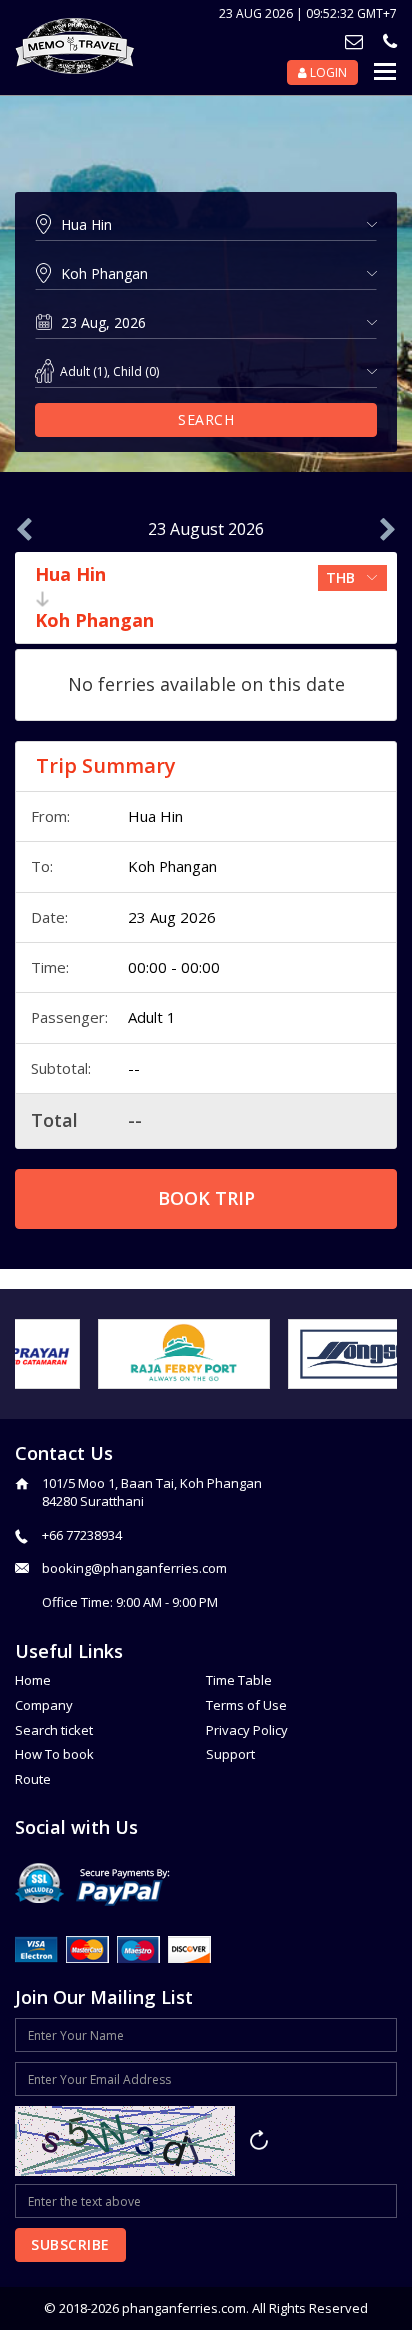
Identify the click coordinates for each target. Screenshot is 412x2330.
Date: (49, 917)
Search (206, 419)
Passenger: (69, 1017)
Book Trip (206, 1198)
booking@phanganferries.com (134, 1568)
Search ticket (54, 1730)
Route (33, 1779)
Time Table (239, 1680)
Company (44, 1705)
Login (327, 72)
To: (42, 866)
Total (54, 1120)
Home (33, 1680)
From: (50, 816)
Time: (50, 967)
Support (230, 1754)
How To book (54, 1754)
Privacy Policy (247, 1730)
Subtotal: (61, 1068)
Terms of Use (246, 1705)
